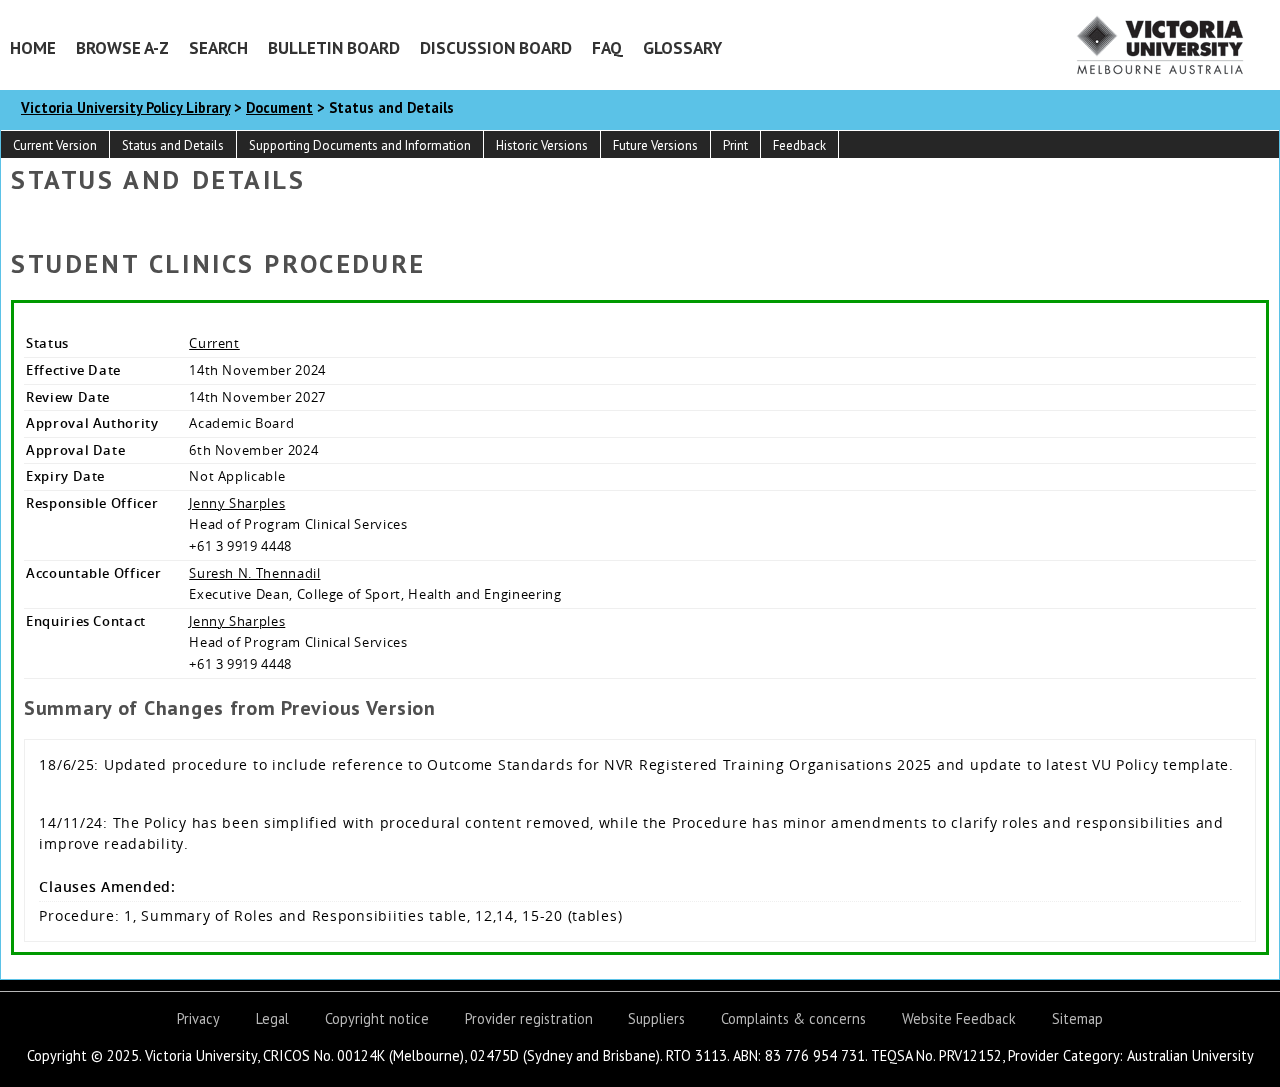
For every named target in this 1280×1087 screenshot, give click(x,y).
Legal (272, 1018)
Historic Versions (542, 145)
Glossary (682, 47)
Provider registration (529, 1018)
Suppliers (656, 1018)
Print (735, 145)
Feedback (799, 145)
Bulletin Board (334, 47)
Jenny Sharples (237, 503)
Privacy (198, 1018)
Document (279, 107)
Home (33, 47)
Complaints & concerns (793, 1018)
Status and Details (173, 145)
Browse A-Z (122, 47)
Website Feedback (959, 1018)
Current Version (55, 145)
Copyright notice (377, 1018)
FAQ (607, 47)
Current (214, 343)
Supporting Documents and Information (360, 145)
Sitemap (1077, 1018)
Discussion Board (496, 47)
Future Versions (655, 145)
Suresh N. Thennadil (254, 573)
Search (218, 47)
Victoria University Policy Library (125, 107)
